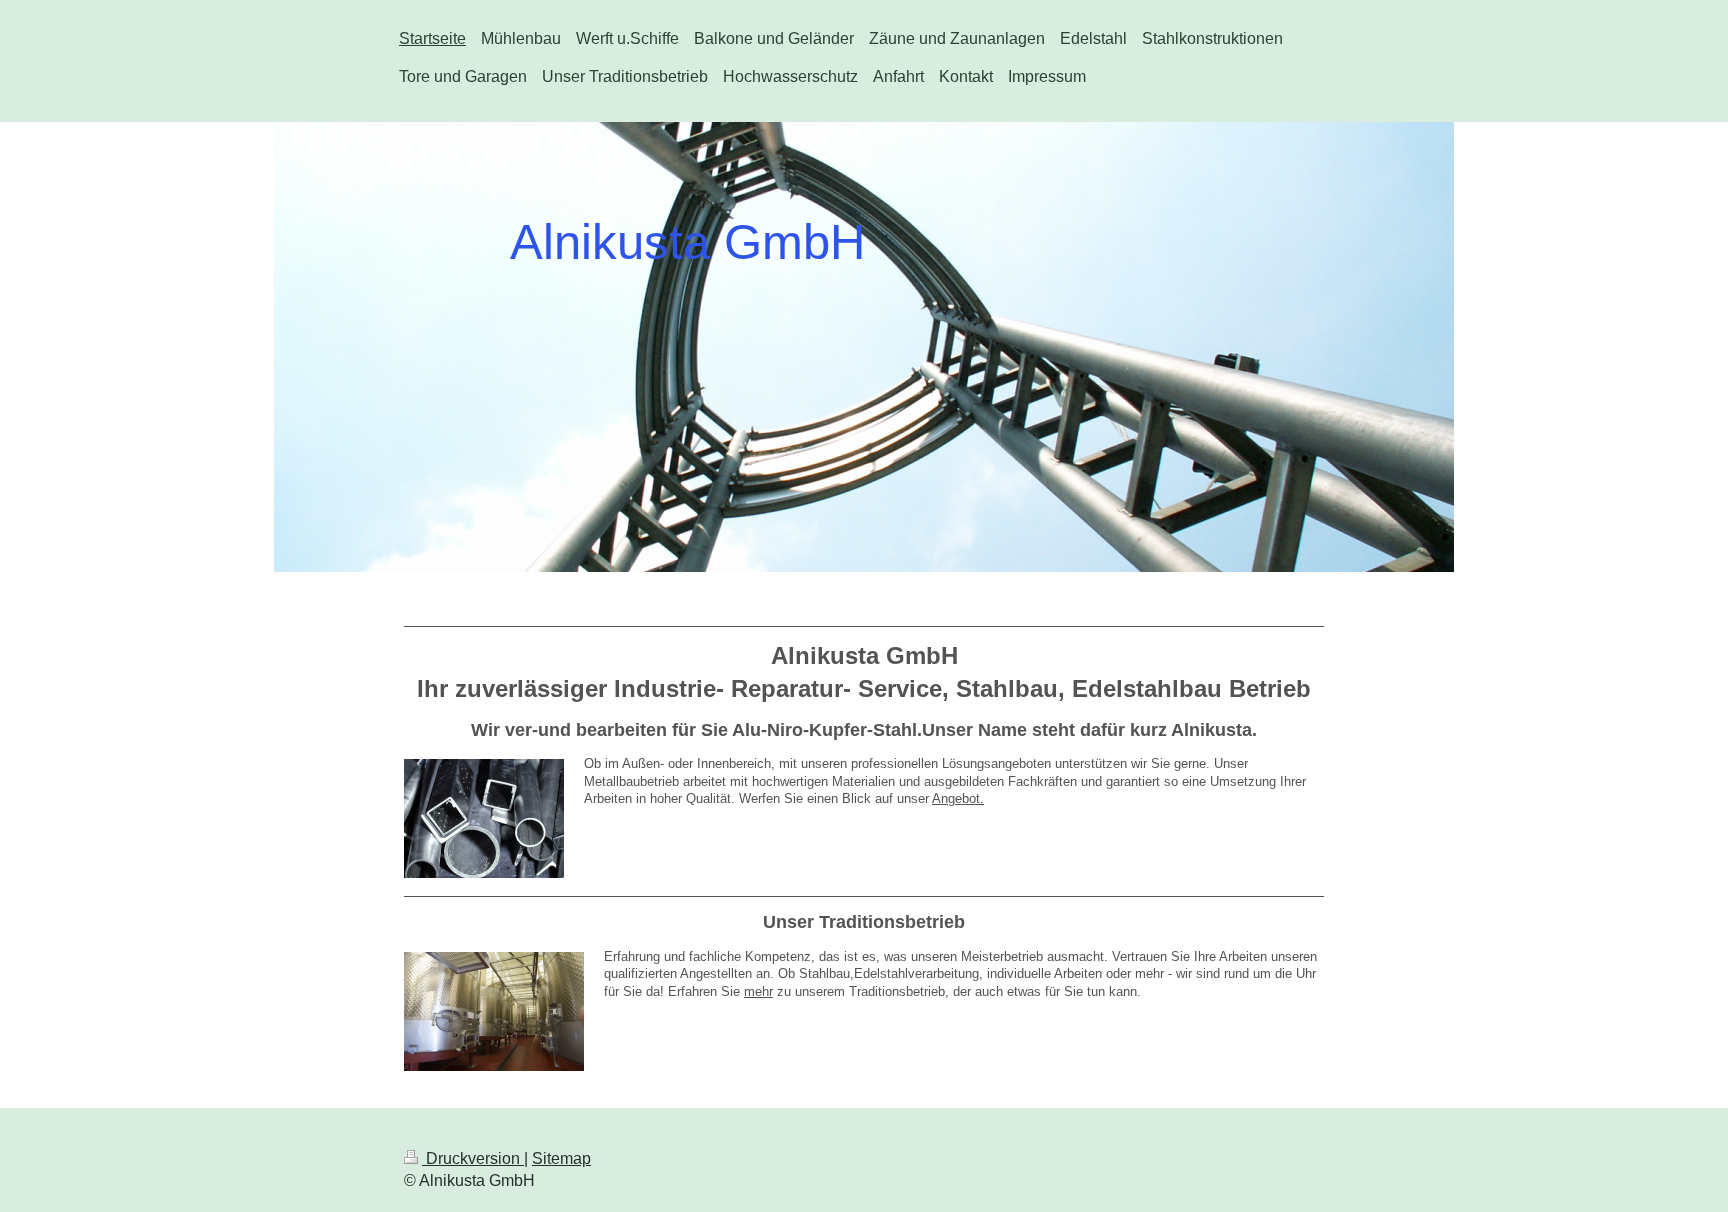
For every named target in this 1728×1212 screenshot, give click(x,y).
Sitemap (561, 1158)
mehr (758, 991)
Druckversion (473, 1158)
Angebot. (958, 798)
